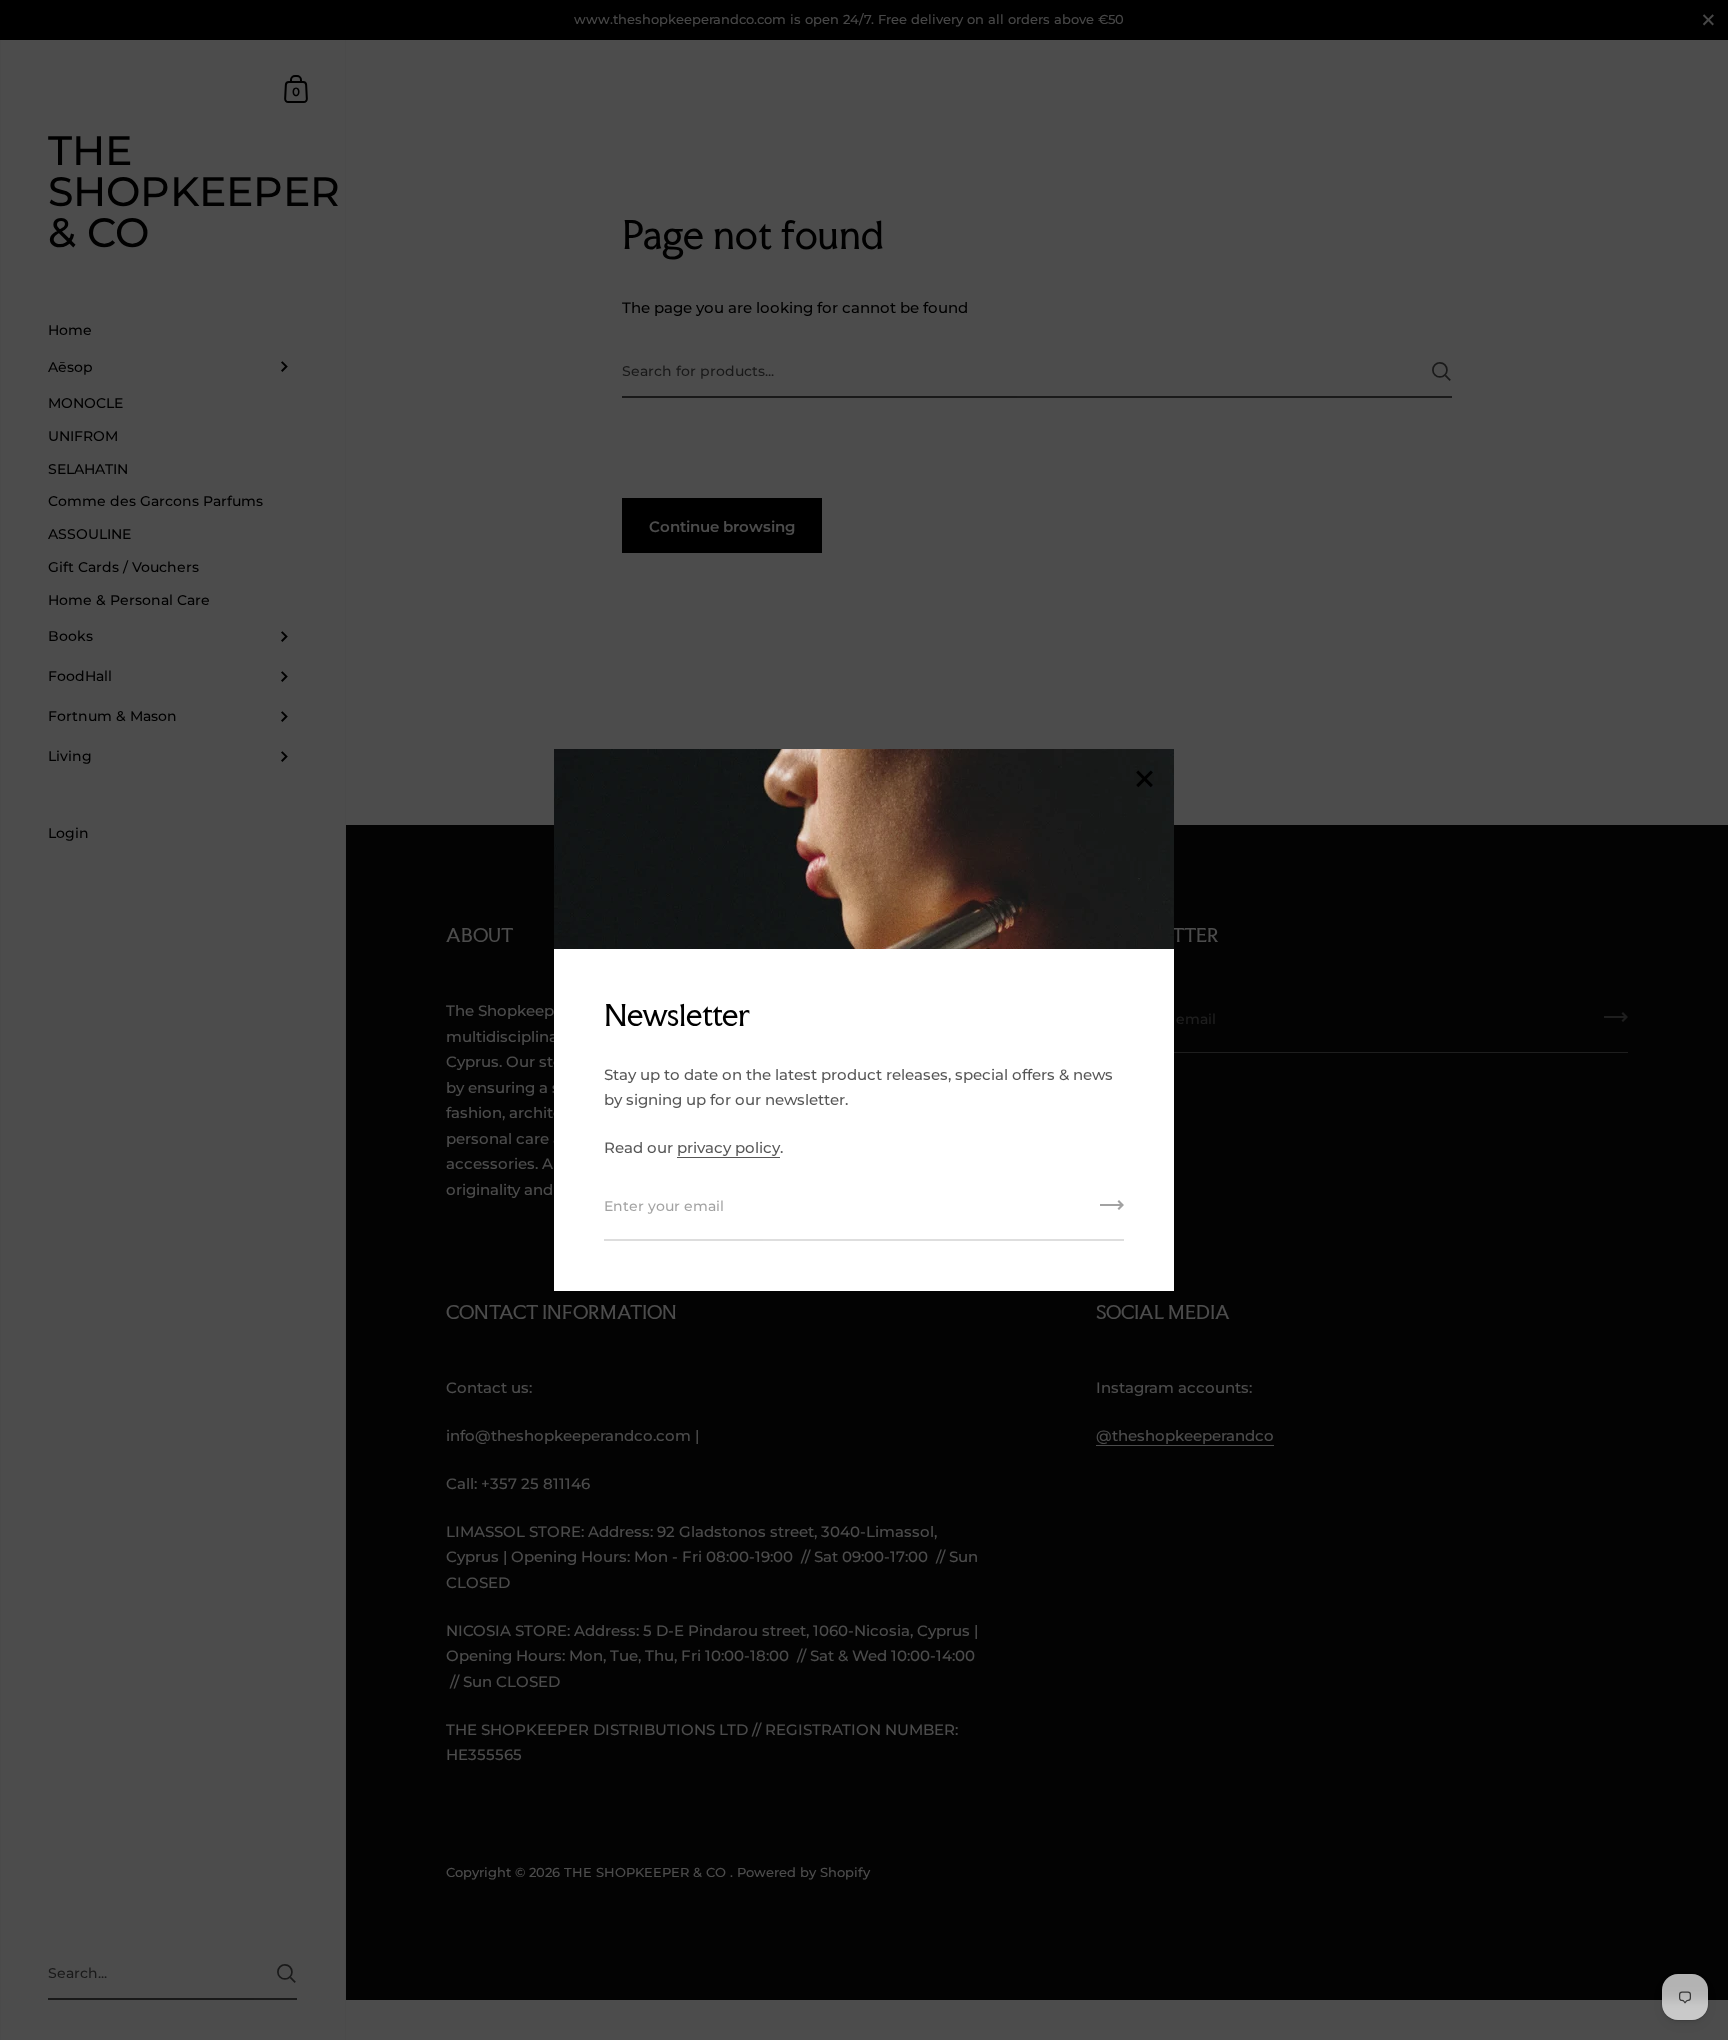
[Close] (1144, 780)
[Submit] (1112, 1212)
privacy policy (728, 1147)
